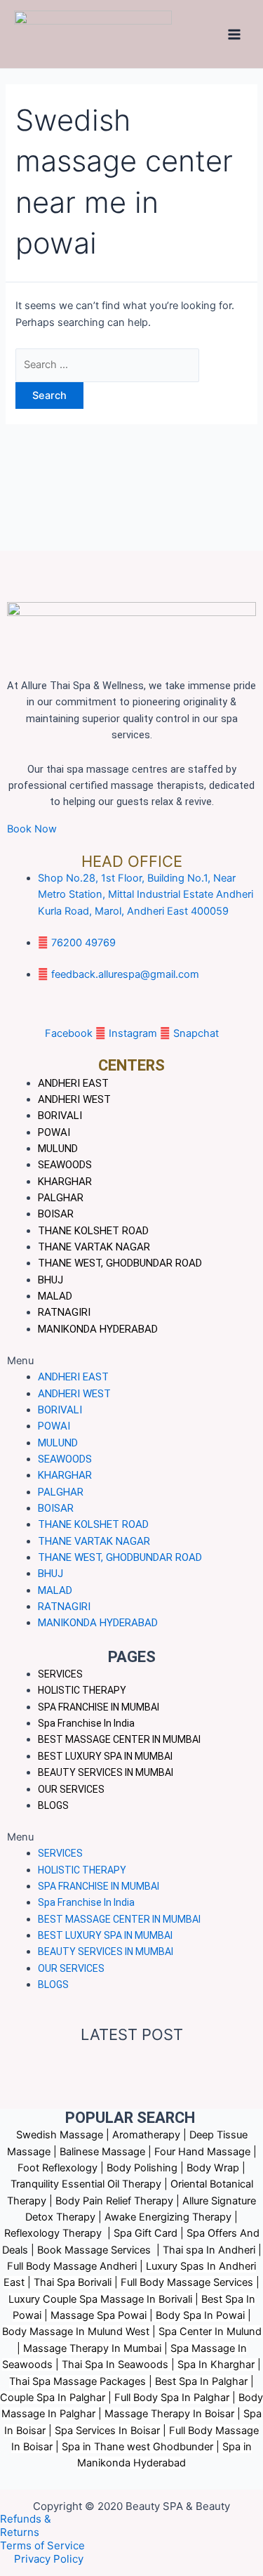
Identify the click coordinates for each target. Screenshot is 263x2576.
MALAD (55, 1296)
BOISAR (56, 1214)
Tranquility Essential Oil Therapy (86, 2184)
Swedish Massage (60, 2135)
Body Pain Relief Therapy (114, 2201)
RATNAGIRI (64, 1312)
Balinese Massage (102, 2152)
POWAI (54, 1132)
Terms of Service (42, 2545)
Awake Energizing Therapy (168, 2217)
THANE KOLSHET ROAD (93, 1231)
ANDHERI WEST (74, 1099)
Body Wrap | (216, 2168)
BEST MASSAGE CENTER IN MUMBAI (119, 1739)
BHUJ (50, 1280)
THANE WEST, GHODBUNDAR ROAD (120, 1263)
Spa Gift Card (146, 2233)
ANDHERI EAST (73, 1083)
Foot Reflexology (58, 2168)
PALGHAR (61, 1198)
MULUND (58, 1149)
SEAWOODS (65, 1165)
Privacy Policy (49, 2559)
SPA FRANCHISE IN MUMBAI (99, 1707)
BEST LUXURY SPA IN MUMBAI (105, 1756)
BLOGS (53, 1805)
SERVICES (60, 1674)
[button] (131, 1837)
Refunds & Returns (26, 2525)
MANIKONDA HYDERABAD (98, 1329)
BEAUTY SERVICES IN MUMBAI (106, 1772)
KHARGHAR (65, 1182)
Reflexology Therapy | (59, 2233)
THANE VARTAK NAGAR (94, 1247)
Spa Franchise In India (86, 1723)
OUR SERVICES (71, 1789)
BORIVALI (60, 1116)
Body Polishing (142, 2168)
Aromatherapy (146, 2135)
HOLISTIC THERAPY (82, 1690)
